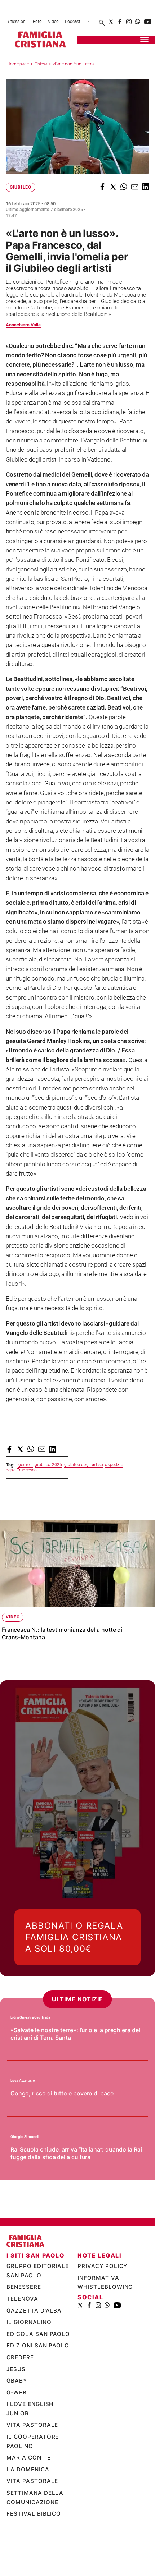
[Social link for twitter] (111, 22)
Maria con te (29, 2497)
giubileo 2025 (48, 1465)
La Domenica (28, 2508)
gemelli (26, 1465)
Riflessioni (17, 22)
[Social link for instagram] (129, 22)
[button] (102, 187)
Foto (37, 22)
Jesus (16, 2408)
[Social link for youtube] (148, 22)
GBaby (17, 2420)
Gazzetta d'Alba (34, 2349)
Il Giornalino (29, 2361)
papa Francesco (21, 1470)
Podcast (73, 22)
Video (53, 22)
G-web (17, 2431)
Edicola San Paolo (38, 2373)
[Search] (102, 23)
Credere (20, 2396)
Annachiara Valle (23, 325)
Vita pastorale (32, 2464)
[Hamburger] (144, 40)
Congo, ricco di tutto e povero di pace (62, 2132)
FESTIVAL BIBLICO (34, 2553)
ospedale (114, 1465)
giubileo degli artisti (84, 1465)
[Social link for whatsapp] (138, 22)
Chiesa (41, 64)
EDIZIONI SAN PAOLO (38, 2385)
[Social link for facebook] (120, 22)
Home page (18, 64)
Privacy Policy (102, 2305)
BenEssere (24, 2326)
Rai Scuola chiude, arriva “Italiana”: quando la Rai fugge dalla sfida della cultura (76, 2192)
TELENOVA (22, 2338)
